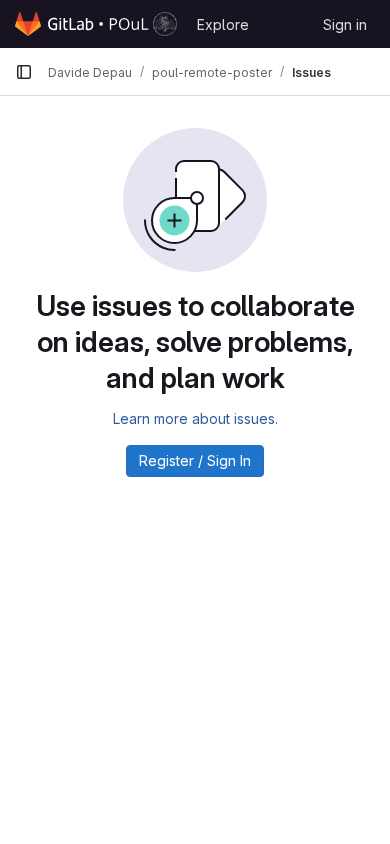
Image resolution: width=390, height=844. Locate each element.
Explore (223, 24)
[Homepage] (96, 24)
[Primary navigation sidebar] (24, 72)
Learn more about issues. (195, 418)
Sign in (345, 24)
